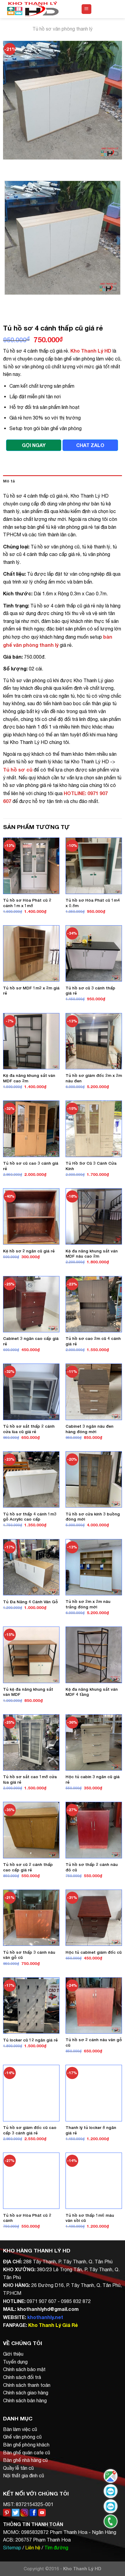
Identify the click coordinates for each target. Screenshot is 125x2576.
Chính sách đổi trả (22, 2377)
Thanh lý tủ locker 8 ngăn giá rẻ (91, 2130)
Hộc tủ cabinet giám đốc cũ (94, 1952)
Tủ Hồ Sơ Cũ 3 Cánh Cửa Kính (91, 1166)
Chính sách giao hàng (26, 2393)
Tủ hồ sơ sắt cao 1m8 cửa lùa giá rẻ (30, 1779)
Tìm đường (56, 2548)
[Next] (26, 165)
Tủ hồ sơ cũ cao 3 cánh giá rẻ (31, 1166)
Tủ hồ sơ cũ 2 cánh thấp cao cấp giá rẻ (28, 1867)
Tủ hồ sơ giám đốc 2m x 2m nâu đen (94, 1078)
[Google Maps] (111, 2476)
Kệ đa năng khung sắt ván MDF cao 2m (29, 1078)
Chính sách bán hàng (25, 2400)
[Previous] (9, 165)
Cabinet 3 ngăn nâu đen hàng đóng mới (90, 1429)
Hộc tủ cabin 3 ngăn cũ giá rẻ (93, 1779)
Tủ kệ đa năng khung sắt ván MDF (28, 1692)
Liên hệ (33, 2548)
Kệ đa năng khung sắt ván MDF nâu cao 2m (92, 1254)
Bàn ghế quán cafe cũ (27, 2453)
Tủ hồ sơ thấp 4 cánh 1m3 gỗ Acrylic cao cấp (30, 1517)
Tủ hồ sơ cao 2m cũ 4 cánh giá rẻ (93, 1341)
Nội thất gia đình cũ (24, 2476)
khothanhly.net (45, 2317)
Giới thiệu (13, 2354)
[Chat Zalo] (111, 2491)
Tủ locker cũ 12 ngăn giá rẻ (30, 2040)
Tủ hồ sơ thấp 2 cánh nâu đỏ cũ (92, 1867)
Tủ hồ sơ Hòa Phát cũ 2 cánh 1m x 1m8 (27, 903)
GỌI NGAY (34, 445)
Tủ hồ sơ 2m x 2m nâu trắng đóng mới (88, 1604)
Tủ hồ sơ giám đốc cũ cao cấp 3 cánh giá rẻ (30, 2130)
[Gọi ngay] (111, 2521)
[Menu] (87, 9)
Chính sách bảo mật (24, 2369)
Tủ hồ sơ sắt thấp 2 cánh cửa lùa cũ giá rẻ (29, 1429)
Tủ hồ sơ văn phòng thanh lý (62, 29)
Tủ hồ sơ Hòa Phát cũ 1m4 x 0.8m (93, 903)
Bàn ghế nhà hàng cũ (25, 2460)
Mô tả (9, 481)
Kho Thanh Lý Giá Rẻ (53, 2325)
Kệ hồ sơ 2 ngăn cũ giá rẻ (29, 1251)
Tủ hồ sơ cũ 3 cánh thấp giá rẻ (90, 991)
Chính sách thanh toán (27, 2385)
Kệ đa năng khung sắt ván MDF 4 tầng (92, 1692)
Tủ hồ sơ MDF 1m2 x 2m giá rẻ (31, 991)
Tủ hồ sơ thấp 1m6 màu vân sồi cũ (90, 2218)
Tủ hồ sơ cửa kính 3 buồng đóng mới (93, 1517)
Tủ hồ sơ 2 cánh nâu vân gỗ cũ (94, 2042)
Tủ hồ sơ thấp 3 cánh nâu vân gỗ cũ (29, 1955)
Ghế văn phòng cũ (22, 2437)
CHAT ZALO (90, 445)
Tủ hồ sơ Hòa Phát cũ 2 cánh (27, 2218)
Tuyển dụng (15, 2362)
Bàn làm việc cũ (20, 2429)
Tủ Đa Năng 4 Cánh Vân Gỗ (30, 1602)
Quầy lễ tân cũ (18, 2468)
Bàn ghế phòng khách (26, 2445)
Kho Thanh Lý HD (91, 351)
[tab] (62, 481)
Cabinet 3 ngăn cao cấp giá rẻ (31, 1341)
